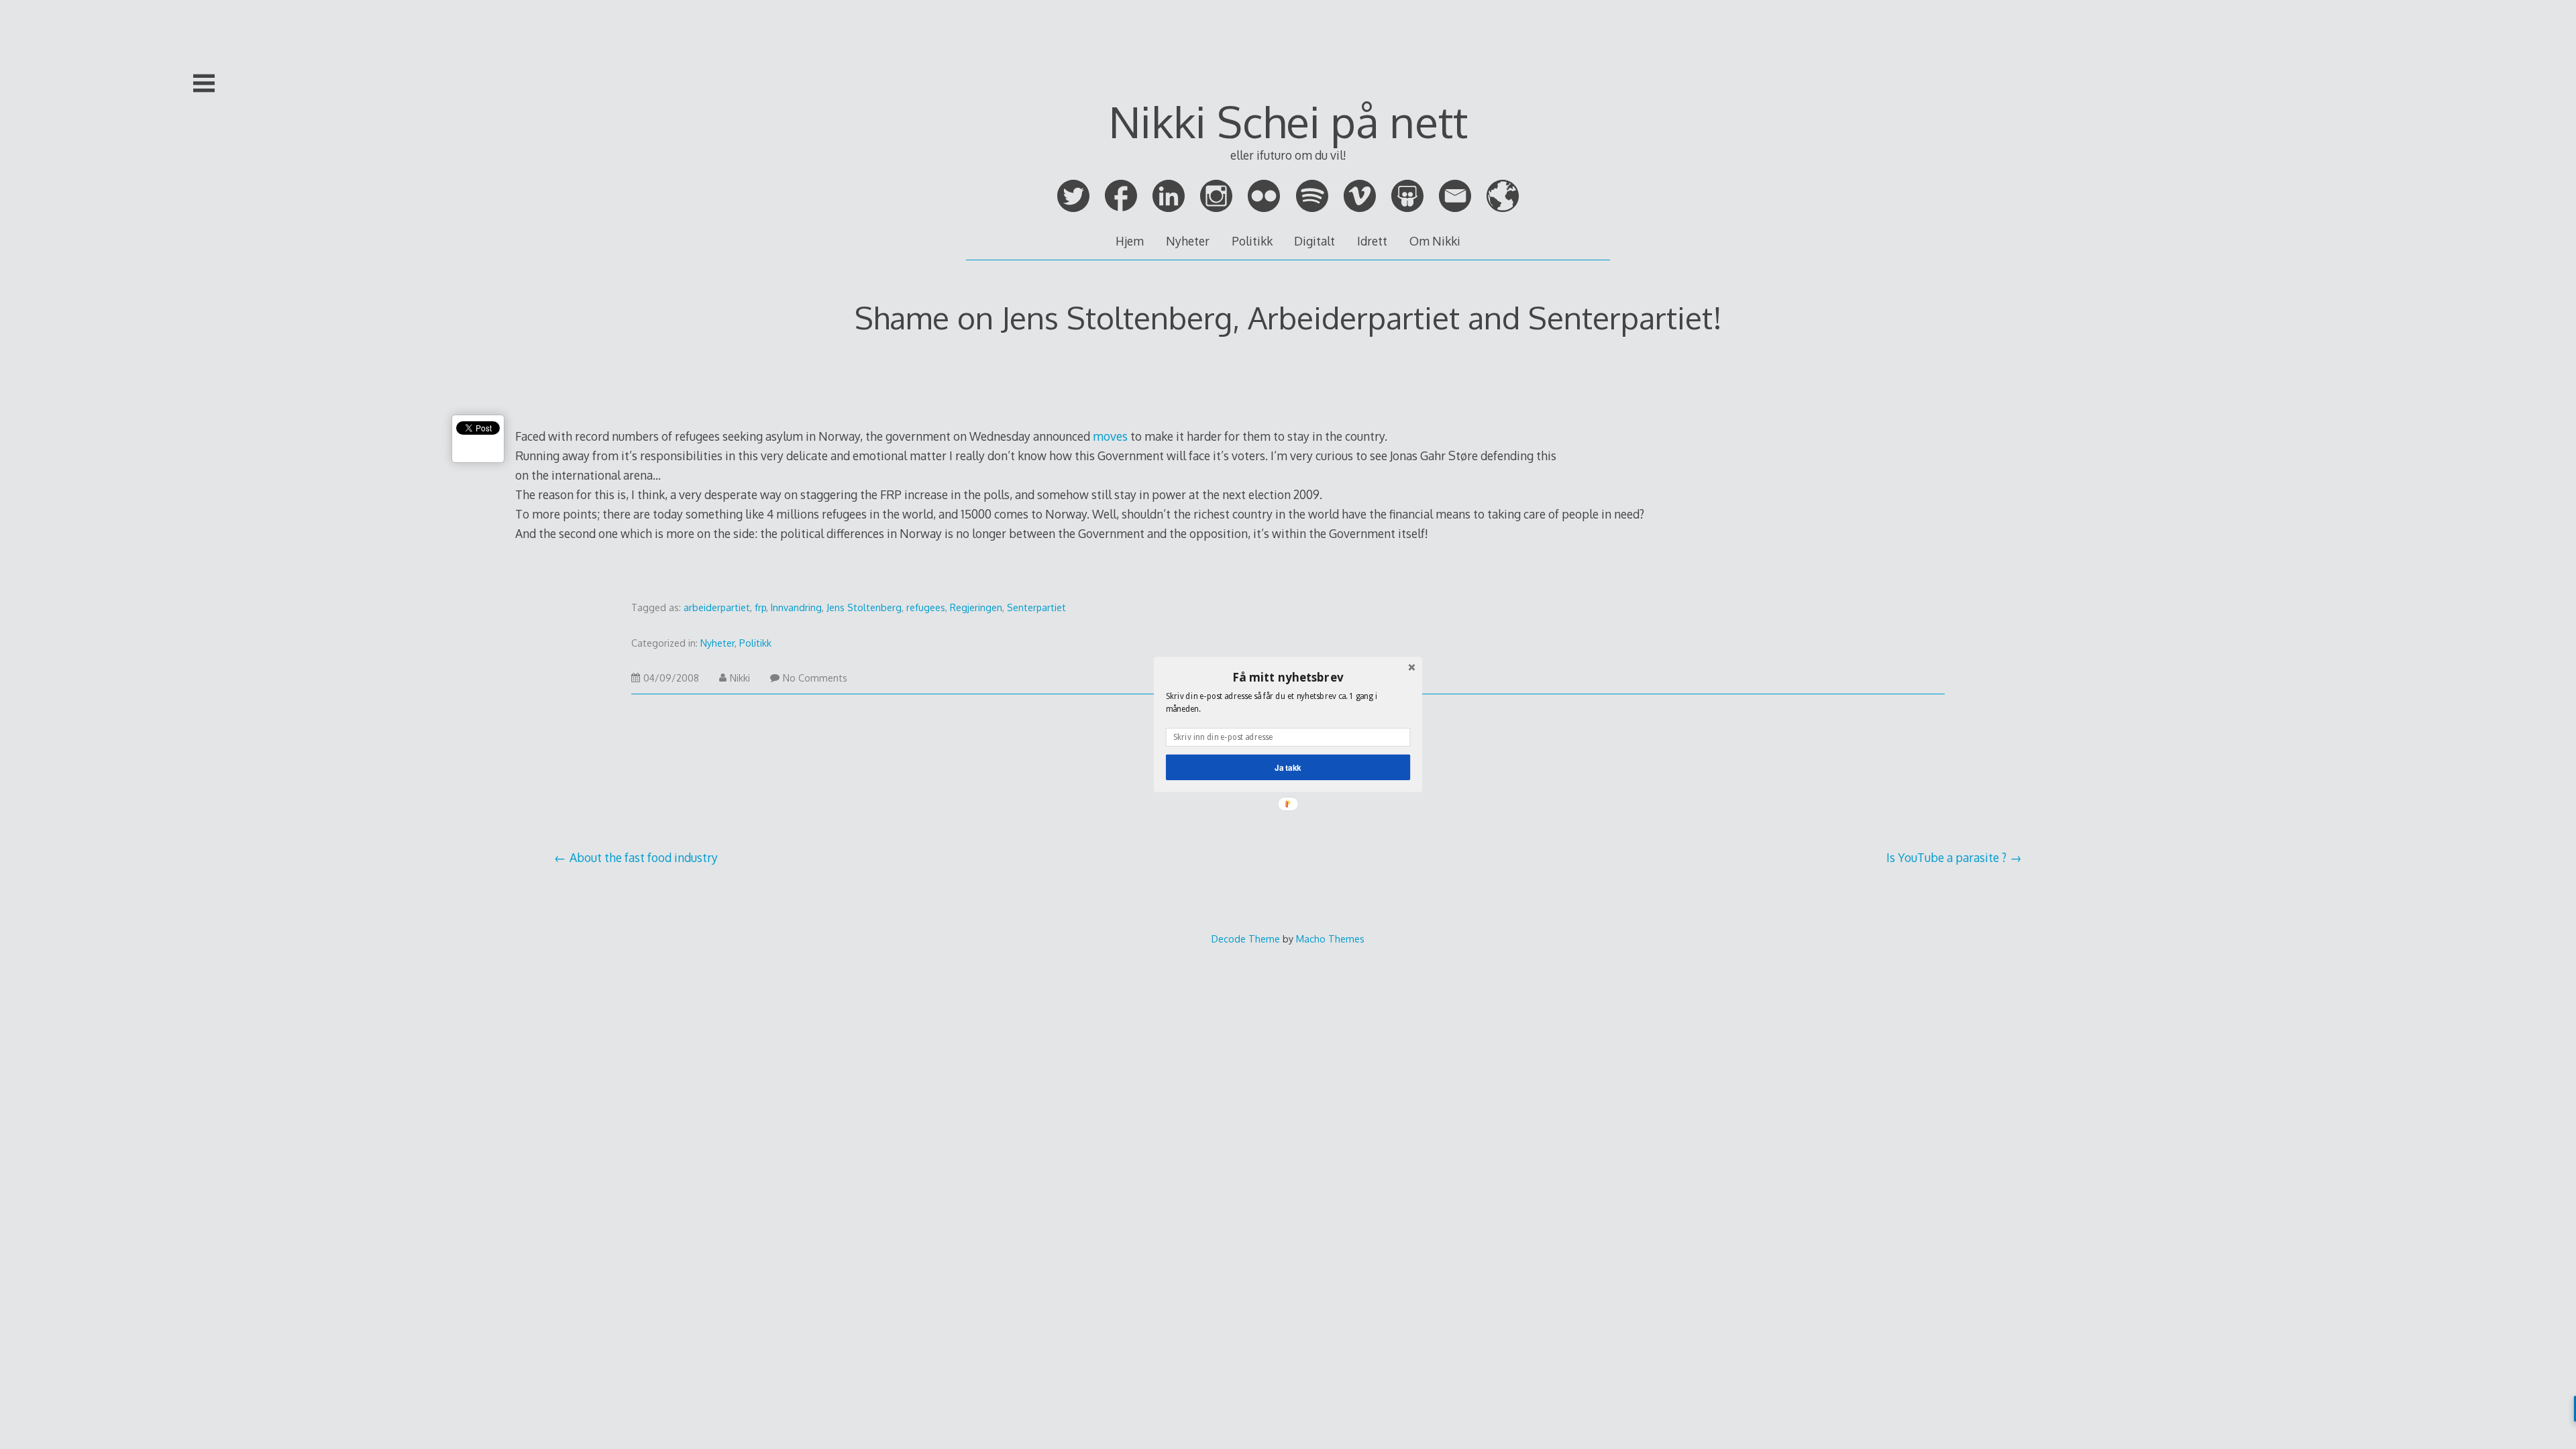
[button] (1288, 677)
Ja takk (1288, 767)
